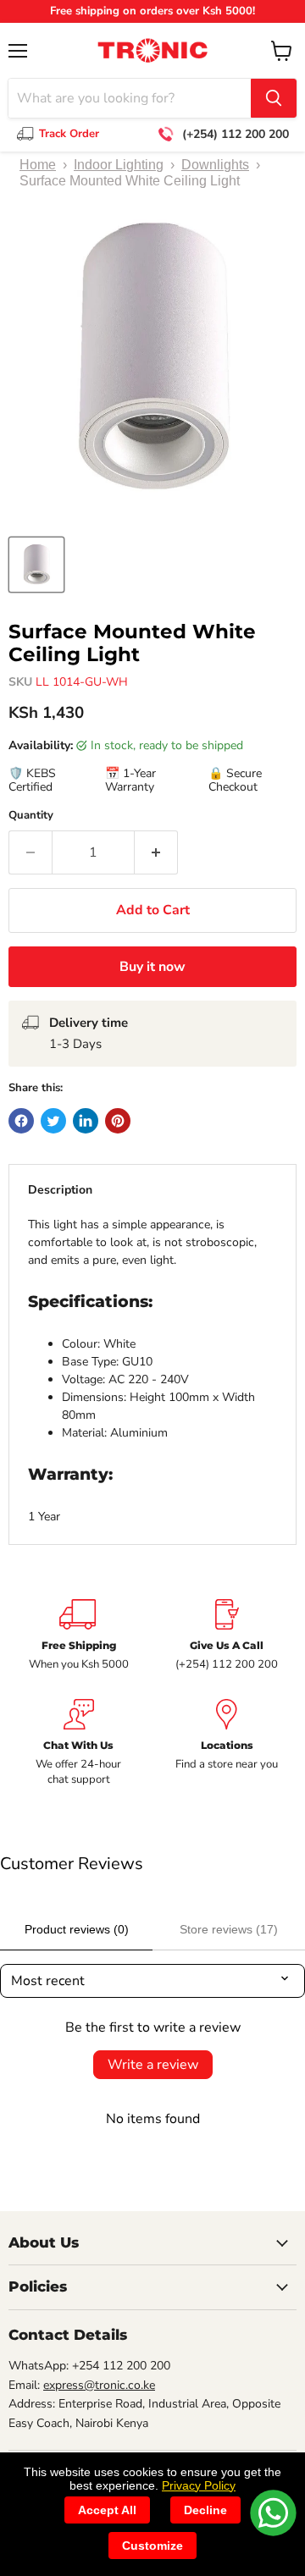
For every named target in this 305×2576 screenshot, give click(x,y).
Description (60, 1190)
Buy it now (152, 967)
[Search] (274, 98)
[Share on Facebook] (21, 1121)
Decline (205, 2510)
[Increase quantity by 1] (156, 852)
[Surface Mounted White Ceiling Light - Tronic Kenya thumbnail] (36, 565)
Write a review (153, 2065)
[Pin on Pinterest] (118, 1121)
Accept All (107, 2510)
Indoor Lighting (119, 165)
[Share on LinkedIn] (86, 1121)
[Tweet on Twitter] (53, 1121)
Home (38, 165)
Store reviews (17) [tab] (229, 1929)
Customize (152, 2546)
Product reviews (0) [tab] (77, 1929)
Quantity (31, 816)
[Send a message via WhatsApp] (273, 2513)
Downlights (215, 165)
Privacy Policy (199, 2485)
